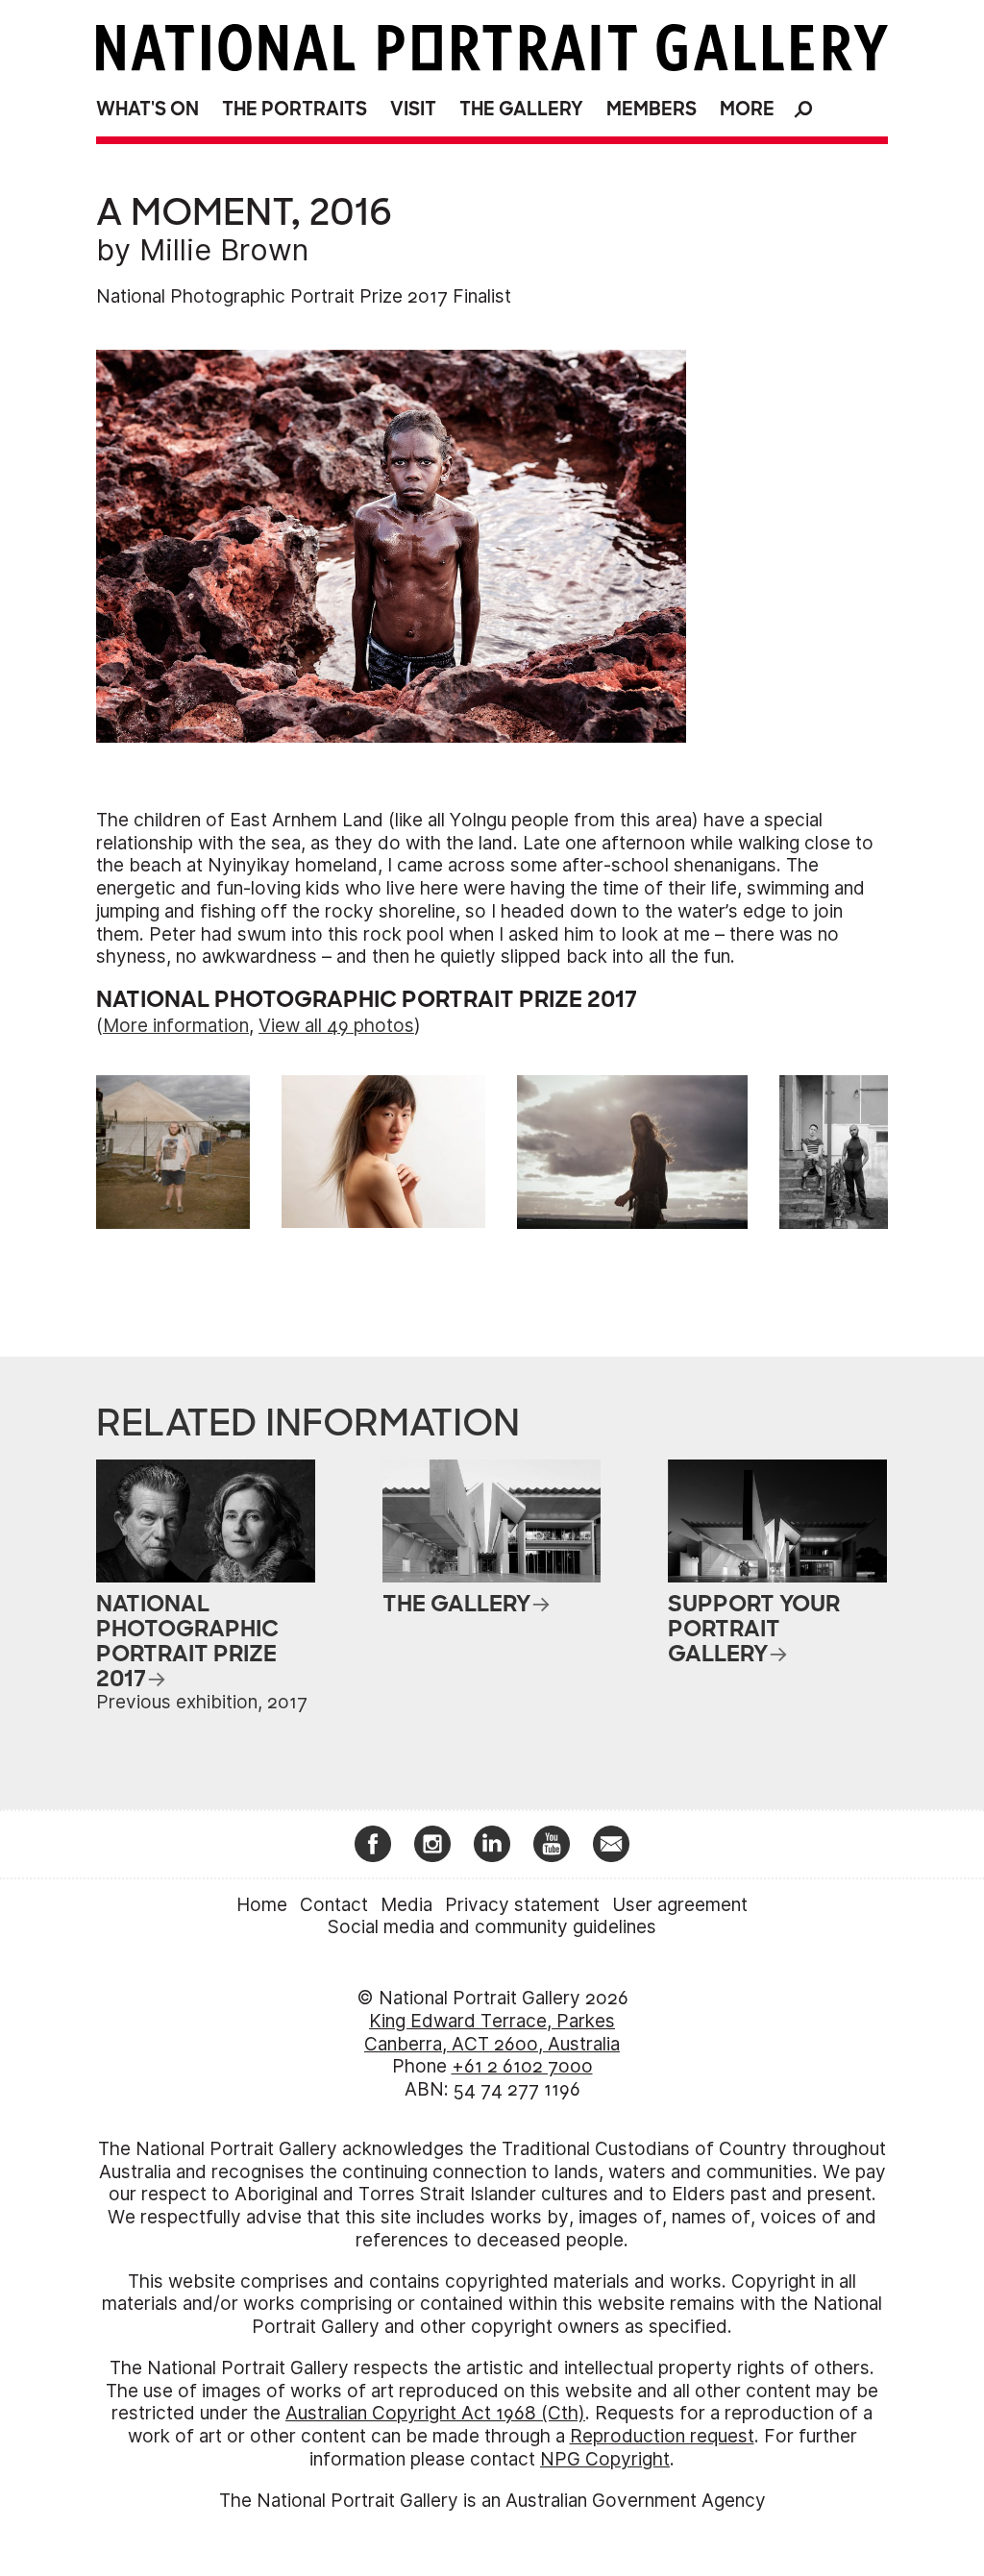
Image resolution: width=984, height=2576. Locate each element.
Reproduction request (662, 2436)
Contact (334, 1905)
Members (652, 109)
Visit (413, 109)
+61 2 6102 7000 (522, 2066)
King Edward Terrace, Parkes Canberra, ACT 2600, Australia (492, 2033)
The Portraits (295, 109)
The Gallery (521, 109)
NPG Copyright (605, 2459)
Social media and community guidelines (492, 1927)
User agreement (680, 1905)
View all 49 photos (336, 1026)
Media (406, 1905)
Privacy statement (522, 1905)
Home (262, 1905)
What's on (148, 109)
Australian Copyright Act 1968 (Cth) (435, 2413)
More (747, 109)
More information (176, 1026)
